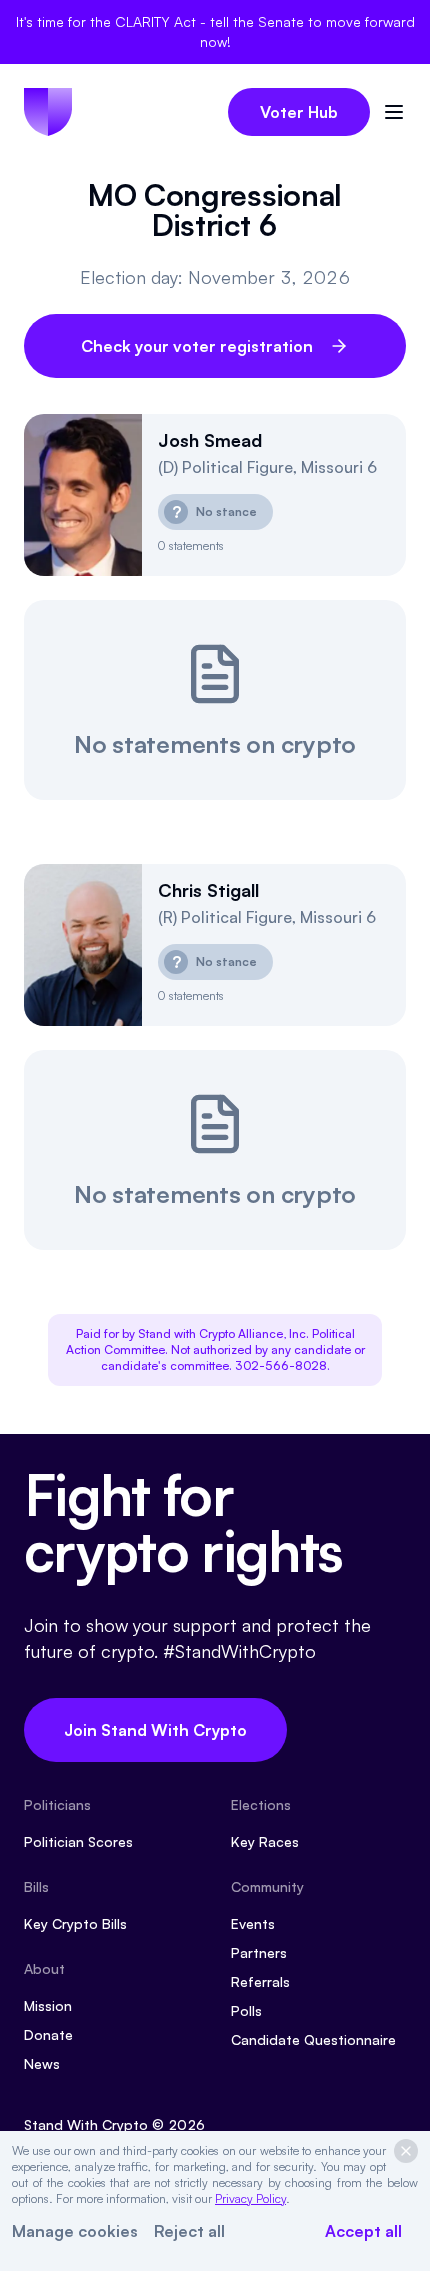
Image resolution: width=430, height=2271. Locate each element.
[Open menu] (394, 112)
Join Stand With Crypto (155, 1730)
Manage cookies (75, 2231)
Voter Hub (299, 112)
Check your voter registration (197, 346)
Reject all (189, 2231)
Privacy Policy (250, 2198)
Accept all (363, 2231)
